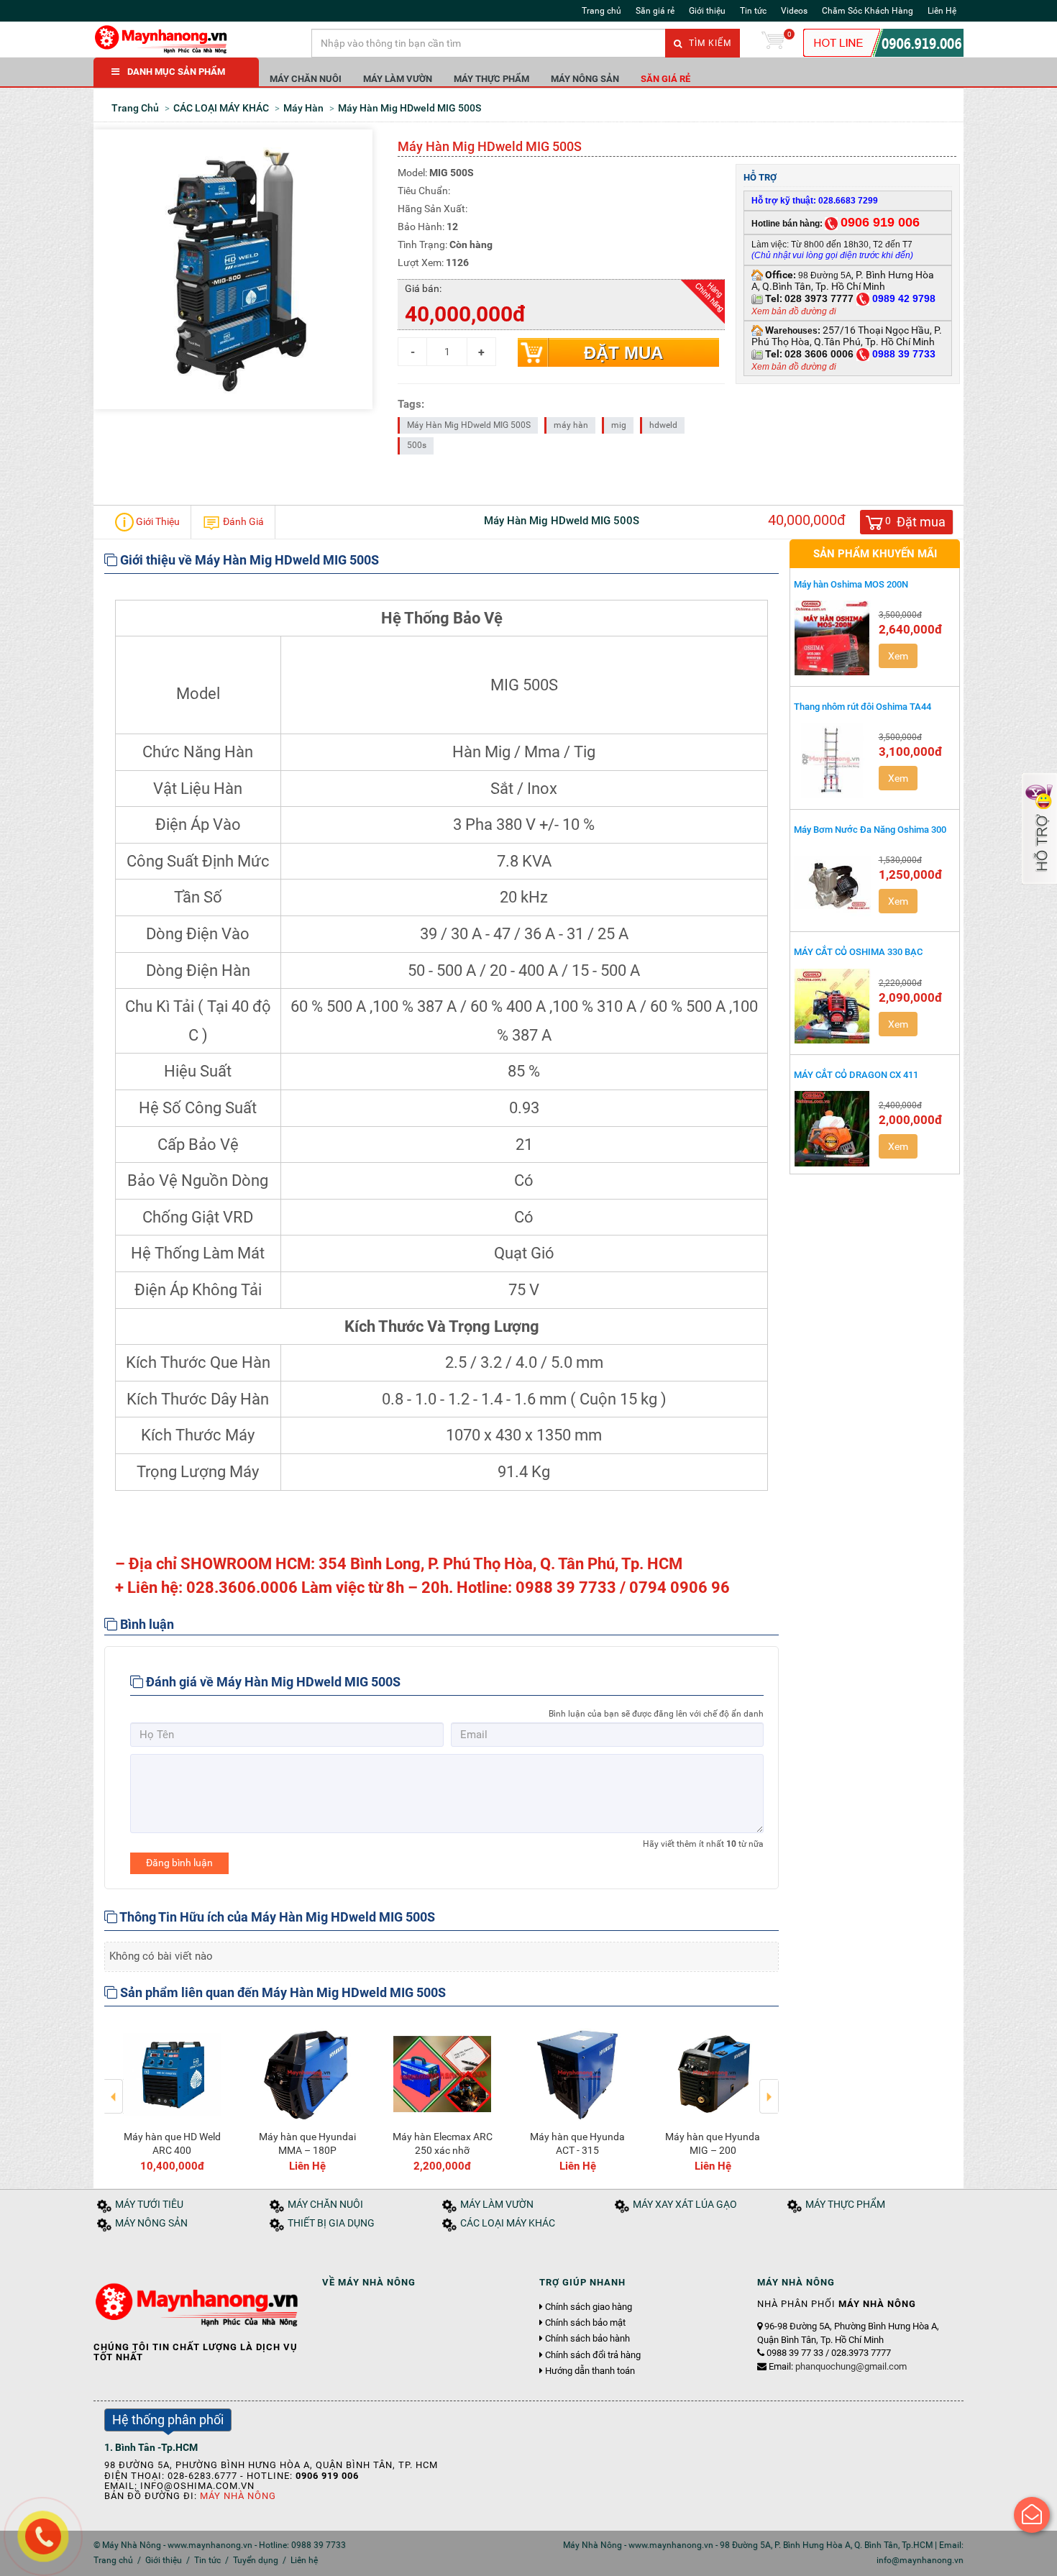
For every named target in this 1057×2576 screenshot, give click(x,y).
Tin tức (753, 11)
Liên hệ (304, 2560)
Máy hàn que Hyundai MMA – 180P (307, 2143)
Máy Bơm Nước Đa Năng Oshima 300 (870, 830)
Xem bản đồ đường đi (794, 311)
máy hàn (571, 425)
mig (619, 425)
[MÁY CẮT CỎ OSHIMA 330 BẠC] (833, 1006)
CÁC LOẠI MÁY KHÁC (508, 2223)
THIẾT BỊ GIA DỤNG (331, 2223)
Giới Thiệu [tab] (157, 521)
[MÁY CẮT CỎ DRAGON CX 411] (833, 1128)
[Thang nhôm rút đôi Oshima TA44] (833, 760)
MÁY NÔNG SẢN (585, 79)
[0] (773, 43)
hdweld (663, 425)
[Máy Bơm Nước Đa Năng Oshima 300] (833, 883)
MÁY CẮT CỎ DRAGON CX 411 (856, 1075)
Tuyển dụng (256, 2560)
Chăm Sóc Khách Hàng (868, 11)
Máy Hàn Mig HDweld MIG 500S (469, 425)
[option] (172, 2096)
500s (417, 445)
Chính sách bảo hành (587, 2339)
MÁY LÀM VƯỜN (398, 79)
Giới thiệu (707, 11)
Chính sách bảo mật (585, 2323)
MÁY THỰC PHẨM (491, 79)
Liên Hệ (942, 11)
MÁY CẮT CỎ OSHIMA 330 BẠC (858, 952)
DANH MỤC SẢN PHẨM (176, 72)
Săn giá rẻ (655, 11)
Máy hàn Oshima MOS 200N (851, 584)
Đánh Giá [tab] (242, 521)
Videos (794, 11)
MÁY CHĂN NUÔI (306, 79)
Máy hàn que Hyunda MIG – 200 (713, 2143)
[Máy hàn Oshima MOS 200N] (833, 638)
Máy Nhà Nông (238, 2496)
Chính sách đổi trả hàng (593, 2355)
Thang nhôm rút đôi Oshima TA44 (862, 707)
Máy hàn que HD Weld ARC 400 (172, 2143)
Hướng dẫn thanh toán (590, 2371)
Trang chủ (601, 11)
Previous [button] (114, 2086)
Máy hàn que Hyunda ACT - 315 (577, 2143)
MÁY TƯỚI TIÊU (149, 2205)
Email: (838, 2366)
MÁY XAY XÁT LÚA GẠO (685, 2205)
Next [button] (769, 2086)
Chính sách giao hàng (589, 2307)
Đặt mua (623, 353)
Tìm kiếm (709, 43)
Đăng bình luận (179, 1863)
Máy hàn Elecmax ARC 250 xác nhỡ (443, 2143)
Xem (898, 656)
